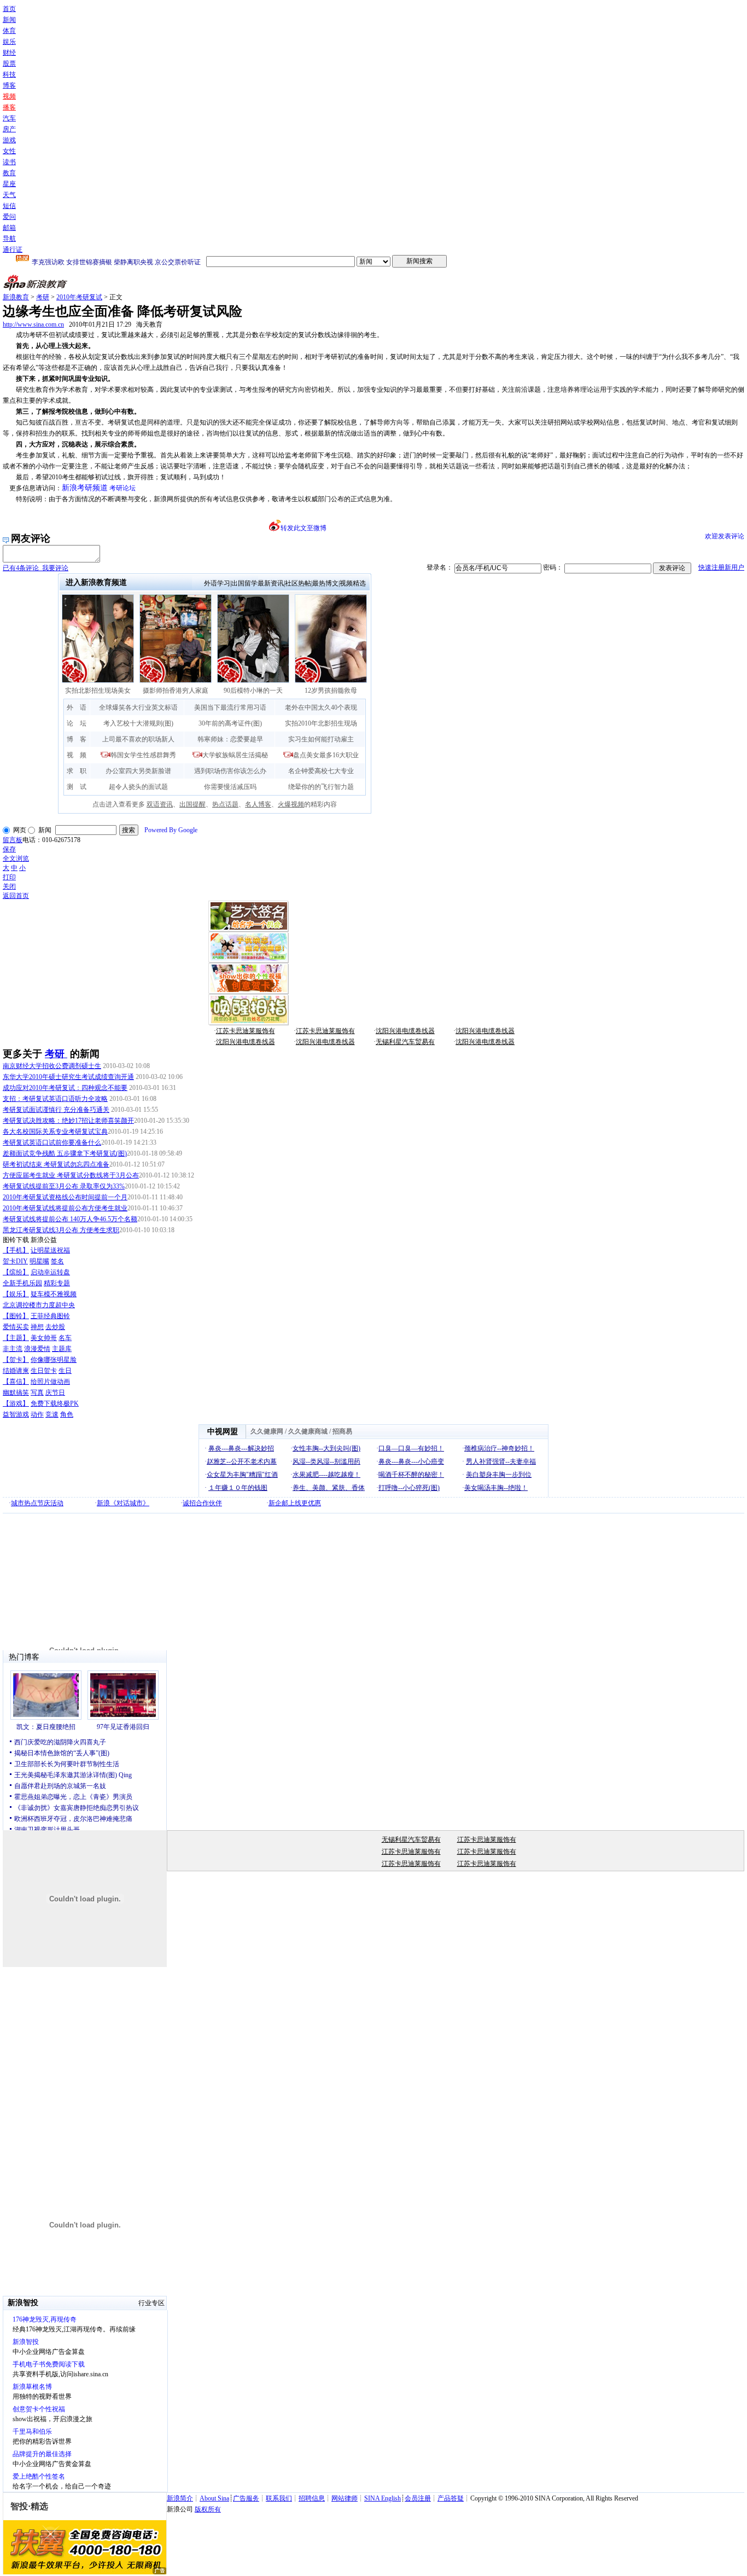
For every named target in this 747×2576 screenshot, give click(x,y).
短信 (9, 206)
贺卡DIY (15, 1261)
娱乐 (9, 42)
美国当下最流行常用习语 (230, 707)
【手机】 (16, 1250)
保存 (9, 849)
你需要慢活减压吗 (230, 787)
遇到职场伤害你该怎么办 (230, 771)
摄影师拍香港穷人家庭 (176, 691)
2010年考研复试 (79, 297)
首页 (9, 9)
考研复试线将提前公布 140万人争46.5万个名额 (70, 1219)
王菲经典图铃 (50, 1316)
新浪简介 (180, 2498)
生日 (65, 1371)
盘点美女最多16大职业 (326, 755)
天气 (9, 195)
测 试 (77, 787)
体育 (9, 31)
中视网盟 (223, 1432)
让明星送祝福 (50, 1250)
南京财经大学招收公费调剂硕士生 (52, 1066)
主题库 (62, 1349)
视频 (9, 96)
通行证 (13, 250)
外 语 (77, 707)
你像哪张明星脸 (54, 1360)
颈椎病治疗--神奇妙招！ (499, 1448)
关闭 (9, 886)
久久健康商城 (308, 1431)
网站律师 (345, 2498)
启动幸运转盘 (50, 1272)
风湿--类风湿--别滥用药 (326, 1461)
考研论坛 (122, 488)
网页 (20, 830)
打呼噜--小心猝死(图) (409, 1488)
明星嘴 (39, 1261)
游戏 (9, 140)
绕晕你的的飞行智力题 (321, 787)
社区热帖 (298, 583)
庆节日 (55, 1393)
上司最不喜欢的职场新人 (138, 739)
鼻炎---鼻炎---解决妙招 (241, 1448)
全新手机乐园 (22, 1283)
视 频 (77, 755)
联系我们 (279, 2498)
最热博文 (325, 583)
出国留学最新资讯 (258, 583)
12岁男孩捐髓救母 (331, 691)
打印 (9, 877)
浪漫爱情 (37, 1349)
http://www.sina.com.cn (33, 324)
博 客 (77, 739)
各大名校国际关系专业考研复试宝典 (55, 1132)
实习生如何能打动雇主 (321, 739)
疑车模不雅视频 (54, 1294)
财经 (9, 53)
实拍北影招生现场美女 (98, 691)
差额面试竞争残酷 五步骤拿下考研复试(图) (65, 1153)
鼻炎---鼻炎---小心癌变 (411, 1461)
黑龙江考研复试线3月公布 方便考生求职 (61, 1230)
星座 (9, 184)
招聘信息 (312, 2498)
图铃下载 (16, 1240)
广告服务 (246, 2498)
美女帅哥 (44, 1338)
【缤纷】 (16, 1272)
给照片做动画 (50, 1382)
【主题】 (16, 1338)
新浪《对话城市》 (123, 1503)
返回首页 (16, 896)
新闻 (9, 20)
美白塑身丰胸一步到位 (499, 1475)
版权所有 (208, 2509)
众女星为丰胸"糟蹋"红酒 (242, 1475)
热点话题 (225, 804)
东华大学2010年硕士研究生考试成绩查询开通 (68, 1077)
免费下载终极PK (55, 1403)
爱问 (9, 217)
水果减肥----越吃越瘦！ (326, 1475)
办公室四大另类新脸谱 (138, 771)
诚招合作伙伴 (202, 1503)
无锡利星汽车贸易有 (405, 1042)
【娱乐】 (16, 1294)
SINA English (383, 2498)
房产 (9, 129)
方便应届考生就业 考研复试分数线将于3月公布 (71, 1175)
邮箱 (9, 228)
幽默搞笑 (16, 1393)
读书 (9, 162)
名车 (65, 1338)
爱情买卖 (16, 1327)
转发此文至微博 (304, 528)
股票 (9, 63)
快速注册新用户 (721, 567)
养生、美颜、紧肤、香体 (329, 1488)
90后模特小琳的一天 (253, 691)
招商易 (342, 1431)
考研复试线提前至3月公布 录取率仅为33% (64, 1186)
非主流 (13, 1349)
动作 (37, 1414)
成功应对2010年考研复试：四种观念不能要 (65, 1088)
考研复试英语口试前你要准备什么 (52, 1142)
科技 (9, 74)
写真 (37, 1393)
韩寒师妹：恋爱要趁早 (230, 739)
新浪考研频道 (85, 488)
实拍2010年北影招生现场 (321, 723)
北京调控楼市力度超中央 (39, 1305)
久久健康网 (267, 1431)
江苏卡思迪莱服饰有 (246, 1031)
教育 (9, 173)
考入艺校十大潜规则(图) (138, 723)
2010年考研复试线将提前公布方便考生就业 (65, 1208)
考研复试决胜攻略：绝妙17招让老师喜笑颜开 (68, 1121)
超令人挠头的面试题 (138, 787)
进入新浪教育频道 (96, 582)
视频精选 (353, 583)
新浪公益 (44, 1240)
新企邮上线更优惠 (295, 1503)
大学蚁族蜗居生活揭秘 (235, 755)
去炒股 (55, 1327)
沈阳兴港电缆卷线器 (405, 1031)
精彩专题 (57, 1283)
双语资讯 (160, 804)
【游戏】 (16, 1403)
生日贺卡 (44, 1371)
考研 (43, 297)
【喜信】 (16, 1382)
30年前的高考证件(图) (230, 723)
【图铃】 (16, 1316)
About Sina (214, 2498)
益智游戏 (16, 1414)
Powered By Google (171, 830)
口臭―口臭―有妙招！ (411, 1448)
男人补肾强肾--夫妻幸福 (501, 1461)
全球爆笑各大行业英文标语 (138, 707)
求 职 (77, 771)
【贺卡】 (16, 1360)
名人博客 (258, 804)
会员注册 (418, 2498)
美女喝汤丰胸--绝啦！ (496, 1488)
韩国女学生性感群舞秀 (143, 755)
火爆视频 (291, 804)
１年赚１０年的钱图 (238, 1488)
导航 (9, 239)
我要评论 (36, 568)
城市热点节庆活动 (37, 1503)
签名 (57, 1261)
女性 (9, 151)
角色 (67, 1414)
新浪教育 (16, 297)
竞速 (52, 1414)
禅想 (37, 1327)
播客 (9, 107)
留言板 (13, 840)
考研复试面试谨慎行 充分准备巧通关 (56, 1110)
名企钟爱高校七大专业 (321, 771)
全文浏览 (16, 858)
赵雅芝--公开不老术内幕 (242, 1461)
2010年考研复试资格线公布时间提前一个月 (65, 1197)
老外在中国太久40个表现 (321, 707)
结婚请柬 (16, 1371)
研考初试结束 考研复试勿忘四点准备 (56, 1164)
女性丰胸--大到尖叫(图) (326, 1448)
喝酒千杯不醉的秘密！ (411, 1475)
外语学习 (217, 583)
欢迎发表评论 (725, 536)
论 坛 (77, 723)
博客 (9, 85)
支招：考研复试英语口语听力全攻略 (55, 1099)
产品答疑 (451, 2498)
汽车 (9, 118)
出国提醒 (192, 804)
